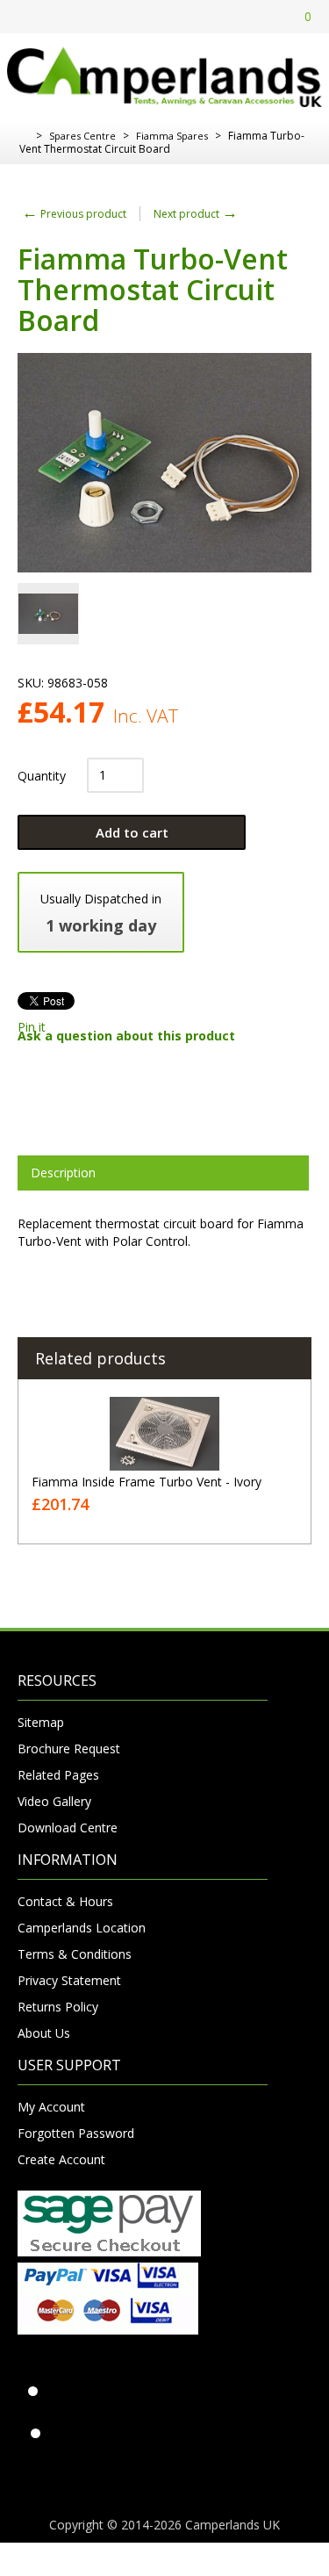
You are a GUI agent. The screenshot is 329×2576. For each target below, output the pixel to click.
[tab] (163, 1173)
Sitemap (41, 1722)
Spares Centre (82, 136)
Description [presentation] (63, 1173)
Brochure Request (69, 1749)
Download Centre (68, 1828)
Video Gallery (54, 1801)
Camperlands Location (82, 1928)
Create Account (61, 2159)
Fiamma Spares (172, 136)
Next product (196, 214)
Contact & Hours (65, 1901)
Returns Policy (58, 2007)
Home (24, 136)
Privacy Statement (69, 1980)
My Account (51, 2107)
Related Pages (58, 1775)
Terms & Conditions (75, 1954)
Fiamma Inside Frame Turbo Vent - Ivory (147, 1482)
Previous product (74, 214)
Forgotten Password (76, 2133)
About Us (44, 2033)
